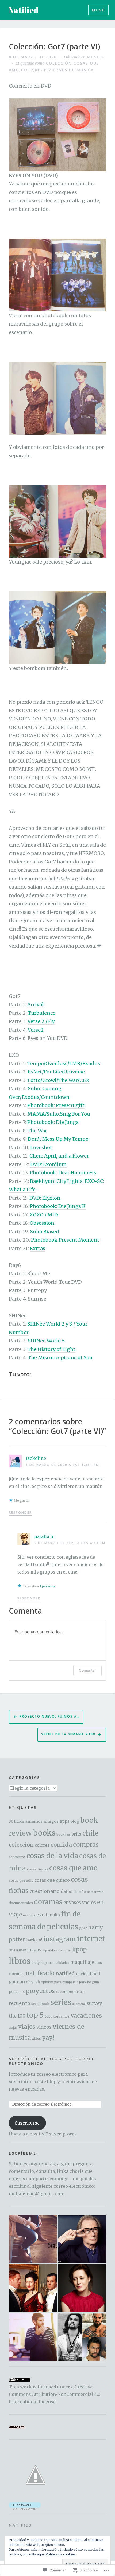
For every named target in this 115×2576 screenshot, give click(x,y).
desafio (80, 1892)
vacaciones (86, 2016)
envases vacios (80, 1903)
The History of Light (51, 1349)
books (44, 1833)
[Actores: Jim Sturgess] (33, 2337)
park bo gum (89, 1982)
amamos (34, 1821)
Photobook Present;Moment (65, 1240)
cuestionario (45, 1891)
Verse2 (36, 1030)
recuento (20, 2003)
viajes (27, 2027)
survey (94, 2003)
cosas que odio (21, 1880)
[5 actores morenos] (82, 2337)
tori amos (62, 2016)
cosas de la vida (52, 1856)
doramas (48, 1902)
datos (67, 1891)
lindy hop (39, 1963)
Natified (24, 10)
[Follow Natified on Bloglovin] (25, 2505)
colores (42, 1845)
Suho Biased (45, 1232)
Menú (98, 10)
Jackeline (36, 1458)
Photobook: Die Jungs (53, 1122)
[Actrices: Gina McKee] (82, 2288)
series (61, 2002)
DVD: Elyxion (45, 1198)
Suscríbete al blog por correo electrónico (52, 2061)
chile (90, 1833)
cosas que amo (73, 1868)
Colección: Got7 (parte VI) (54, 47)
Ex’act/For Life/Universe (56, 1072)
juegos (34, 1950)
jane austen (18, 1950)
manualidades (59, 1963)
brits (76, 1834)
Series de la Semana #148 (68, 1734)
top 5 (35, 2015)
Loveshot (41, 1148)
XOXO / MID (44, 1215)
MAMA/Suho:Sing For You (59, 1114)
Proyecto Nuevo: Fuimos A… (50, 1716)
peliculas (17, 1992)
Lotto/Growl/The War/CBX (59, 1080)
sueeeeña (79, 2004)
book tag (63, 1834)
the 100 (17, 2016)
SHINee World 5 (46, 1341)
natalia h (44, 1536)
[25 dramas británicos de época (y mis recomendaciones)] (33, 2288)
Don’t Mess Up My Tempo (58, 1139)
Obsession (42, 1223)
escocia (29, 1915)
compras (86, 1845)
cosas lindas (38, 1869)
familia (53, 1915)
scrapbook (40, 2004)
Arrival (35, 1004)
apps (65, 1821)
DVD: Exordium (48, 1164)
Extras (38, 1248)
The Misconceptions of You (60, 1358)
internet (91, 1939)
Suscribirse (27, 2123)
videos (44, 2027)
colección (59, 63)
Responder (20, 1513)
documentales (21, 1903)
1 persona (47, 1586)
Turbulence (42, 1013)
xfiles (37, 2038)
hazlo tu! (34, 1940)
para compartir (66, 1982)
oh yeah (33, 1982)
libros (20, 1961)
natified (65, 1973)
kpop (41, 70)
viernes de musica (71, 70)
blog (75, 1821)
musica (96, 57)
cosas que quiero (52, 1880)
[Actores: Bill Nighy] (82, 2239)
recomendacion (70, 1992)
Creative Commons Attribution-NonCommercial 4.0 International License (55, 2394)
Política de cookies (61, 2554)
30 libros (16, 1822)
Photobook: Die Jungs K (58, 1206)
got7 (27, 70)
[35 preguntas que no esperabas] (33, 2239)
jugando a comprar (57, 1950)
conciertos (17, 1857)
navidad (83, 1974)
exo (41, 1915)
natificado (40, 1973)
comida (61, 1845)
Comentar (87, 1670)
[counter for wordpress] (17, 2427)
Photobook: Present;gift (56, 1105)
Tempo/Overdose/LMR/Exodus (64, 1063)
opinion (47, 1982)
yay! (48, 2038)
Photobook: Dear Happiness (63, 1173)
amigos (51, 1821)
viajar (13, 2028)
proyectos (40, 1991)
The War (37, 1131)
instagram (60, 1939)
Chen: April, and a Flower (59, 1156)
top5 (49, 2016)
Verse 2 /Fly (41, 1021)
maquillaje (82, 1962)
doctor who (95, 1892)
